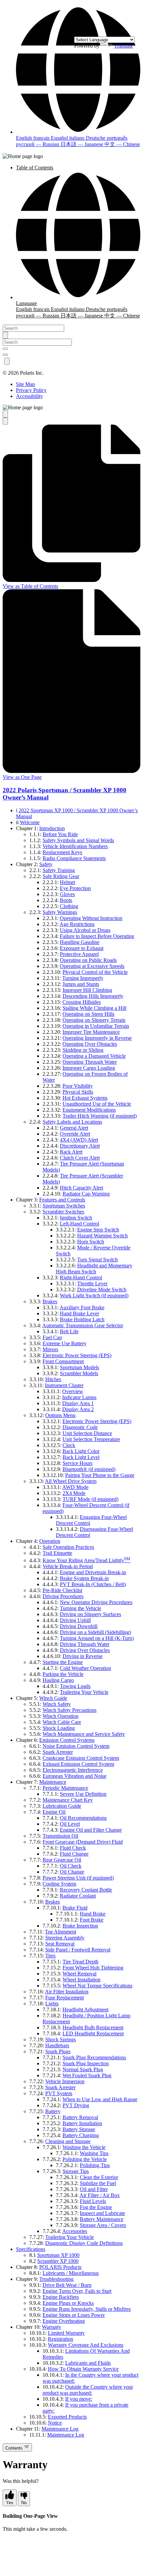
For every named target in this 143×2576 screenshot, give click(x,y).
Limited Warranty (66, 2333)
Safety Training (59, 870)
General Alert (74, 1128)
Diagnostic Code (80, 1427)
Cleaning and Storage (68, 2141)
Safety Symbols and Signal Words (78, 840)
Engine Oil (54, 1812)
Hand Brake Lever (79, 1313)
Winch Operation (61, 1716)
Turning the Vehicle (80, 1608)
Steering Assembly (65, 1938)
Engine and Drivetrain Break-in (93, 1572)
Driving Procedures (63, 1596)
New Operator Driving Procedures (96, 1602)
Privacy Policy (31, 390)
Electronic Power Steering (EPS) (77, 1355)
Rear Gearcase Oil (62, 1860)
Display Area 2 (78, 1409)
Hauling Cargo (58, 1680)
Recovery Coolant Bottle (86, 1890)
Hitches (53, 1379)
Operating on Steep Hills (88, 1014)
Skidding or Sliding (83, 1050)
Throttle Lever (92, 1284)
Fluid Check (73, 1848)
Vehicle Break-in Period (68, 1566)
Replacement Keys (62, 852)
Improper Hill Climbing (87, 990)
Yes (10, 2503)
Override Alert (75, 1134)
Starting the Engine (63, 1662)
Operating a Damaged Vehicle (94, 1056)
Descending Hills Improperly (93, 996)
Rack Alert (71, 1152)
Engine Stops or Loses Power (74, 2315)
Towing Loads (75, 1686)
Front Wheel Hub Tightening (93, 1968)
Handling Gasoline (80, 942)
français (42, 138)
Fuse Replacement (65, 1998)
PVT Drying (76, 2105)
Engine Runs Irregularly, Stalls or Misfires (87, 2309)
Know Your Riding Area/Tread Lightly (86, 1560)
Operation (50, 1541)
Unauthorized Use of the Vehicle (97, 1104)
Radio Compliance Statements (74, 858)
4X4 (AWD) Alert (79, 1140)
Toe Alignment (61, 1932)
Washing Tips (94, 2153)
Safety (46, 864)
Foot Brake (92, 1920)
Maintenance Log (60, 2429)
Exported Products (67, 2417)
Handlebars (57, 2045)
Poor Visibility (78, 1086)
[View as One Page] (5, 421)
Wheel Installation (81, 1980)
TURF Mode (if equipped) (90, 1499)
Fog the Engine (96, 2207)
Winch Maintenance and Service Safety (84, 1734)
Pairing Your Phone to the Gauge (100, 1475)
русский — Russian (38, 144)
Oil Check (71, 1866)
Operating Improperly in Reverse (97, 1038)
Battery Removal (80, 2117)
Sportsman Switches (64, 1206)
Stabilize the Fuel (98, 2183)
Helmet (68, 882)
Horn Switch (91, 1242)
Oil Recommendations (83, 1818)
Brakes (50, 1301)
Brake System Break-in (84, 1578)
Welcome (30, 822)
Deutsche (96, 138)
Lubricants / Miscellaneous (71, 2273)
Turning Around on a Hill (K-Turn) (97, 1638)
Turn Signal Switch (97, 1260)
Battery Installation (82, 2123)
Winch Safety (57, 1704)
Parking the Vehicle (63, 1674)
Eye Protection (75, 888)
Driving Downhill (79, 1626)
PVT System (59, 2093)
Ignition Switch (76, 1218)
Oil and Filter (94, 2189)
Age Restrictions (77, 924)
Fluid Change (74, 1854)
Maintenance (53, 1782)
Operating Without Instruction (91, 918)
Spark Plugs (58, 2051)
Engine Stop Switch (98, 1230)
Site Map (25, 384)
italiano (77, 138)
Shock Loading (59, 1728)
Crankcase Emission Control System (81, 1758)
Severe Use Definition (83, 1794)
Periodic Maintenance (65, 1788)
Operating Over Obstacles (90, 1044)
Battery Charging (81, 2135)
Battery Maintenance (102, 2219)
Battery (53, 2111)
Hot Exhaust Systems (85, 1098)
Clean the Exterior (99, 2177)
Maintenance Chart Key (68, 1800)
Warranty (52, 2327)
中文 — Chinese (122, 144)
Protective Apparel (79, 954)
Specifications (31, 2249)
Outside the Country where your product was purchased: (88, 2390)
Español (60, 138)
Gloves (67, 894)
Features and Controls (62, 1200)
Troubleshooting (56, 2279)
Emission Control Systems (67, 1740)
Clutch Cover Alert (80, 1158)
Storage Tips (76, 2171)
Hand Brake (93, 1914)
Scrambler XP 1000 (58, 2261)
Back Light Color (81, 1451)
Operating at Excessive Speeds (92, 966)
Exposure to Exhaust (82, 948)
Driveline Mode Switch (102, 1289)
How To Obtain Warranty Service (83, 2369)
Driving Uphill (75, 1620)
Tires (50, 1956)
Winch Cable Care (62, 1722)
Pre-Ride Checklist (62, 1590)
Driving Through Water (85, 1644)
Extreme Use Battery (65, 1343)
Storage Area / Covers (103, 2225)
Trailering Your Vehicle (84, 1692)
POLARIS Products (60, 2267)
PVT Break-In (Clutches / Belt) (93, 1584)
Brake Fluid (75, 1908)
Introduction (52, 828)
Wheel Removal (79, 1974)
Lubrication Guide (62, 1806)
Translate (124, 46)
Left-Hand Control (79, 1224)
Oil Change (72, 1872)
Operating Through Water (90, 1062)
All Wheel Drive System (71, 1481)
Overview (73, 1391)
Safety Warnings (60, 912)
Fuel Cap (52, 1337)
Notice (55, 2423)
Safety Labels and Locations (72, 1122)
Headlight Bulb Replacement (93, 2027)
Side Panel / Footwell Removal (78, 1950)
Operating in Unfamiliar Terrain (96, 1026)
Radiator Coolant (78, 1896)
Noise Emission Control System (76, 1746)
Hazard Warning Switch (102, 1236)
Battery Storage (79, 2129)
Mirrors (50, 1349)
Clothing (69, 906)
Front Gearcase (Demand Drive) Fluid (83, 1842)
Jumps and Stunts (81, 984)
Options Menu (60, 1415)
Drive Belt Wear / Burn (67, 2285)
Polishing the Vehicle (85, 2159)
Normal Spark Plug (83, 2069)
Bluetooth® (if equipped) (89, 1469)
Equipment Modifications (89, 1110)
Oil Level (70, 1824)
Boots (66, 900)
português (117, 138)
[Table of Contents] (5, 414)
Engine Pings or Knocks (68, 2303)
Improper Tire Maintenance (91, 1032)
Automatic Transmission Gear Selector (83, 1325)
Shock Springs (61, 2039)
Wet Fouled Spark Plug (87, 2075)
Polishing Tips (95, 2165)
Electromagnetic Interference (73, 1770)
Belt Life (69, 1331)
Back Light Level (81, 1457)
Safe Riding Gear (61, 876)
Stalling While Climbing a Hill (94, 1008)
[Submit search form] (5, 335)
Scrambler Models (79, 1373)
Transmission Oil (60, 1836)
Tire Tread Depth (80, 1962)
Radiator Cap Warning (86, 1194)
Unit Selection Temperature (91, 1439)
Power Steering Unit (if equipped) (78, 1878)
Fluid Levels (93, 2201)
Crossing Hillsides (82, 1002)
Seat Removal (60, 1944)
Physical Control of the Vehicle (95, 972)
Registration (61, 2339)
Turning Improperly (83, 978)
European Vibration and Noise (74, 1776)
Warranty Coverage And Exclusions (86, 2345)
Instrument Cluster (64, 1385)
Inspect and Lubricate (102, 2213)
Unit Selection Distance (87, 1433)
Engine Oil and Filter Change (91, 1830)
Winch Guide (53, 1698)
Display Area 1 (78, 1403)
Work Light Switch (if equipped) (94, 1295)
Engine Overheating (64, 2321)
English (25, 138)
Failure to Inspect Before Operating (97, 936)
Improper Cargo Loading (89, 1068)
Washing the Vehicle (84, 2147)
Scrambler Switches (63, 1212)
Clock (69, 1445)
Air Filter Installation (67, 1992)
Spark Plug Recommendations (94, 2057)
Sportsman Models (79, 1367)
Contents (15, 2448)
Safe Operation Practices (68, 1547)
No (24, 2503)
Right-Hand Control (81, 1278)
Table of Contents (35, 168)
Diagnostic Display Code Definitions (84, 2243)
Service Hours (77, 1463)
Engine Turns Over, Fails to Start (77, 2291)
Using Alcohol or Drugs (85, 930)
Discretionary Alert (80, 1146)
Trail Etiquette (57, 1553)
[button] (78, 132)
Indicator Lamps (79, 1397)
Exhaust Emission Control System (78, 1764)
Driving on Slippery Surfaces (90, 1614)
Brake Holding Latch (82, 1319)
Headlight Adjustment (85, 2010)
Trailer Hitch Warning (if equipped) (100, 1116)
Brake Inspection (80, 1926)
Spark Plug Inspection (86, 2063)
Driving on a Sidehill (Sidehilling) (95, 1632)
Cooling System (59, 1884)
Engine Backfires (61, 2297)
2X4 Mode (74, 1493)
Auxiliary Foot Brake (82, 1307)
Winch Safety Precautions (70, 1710)
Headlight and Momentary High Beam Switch (94, 1269)
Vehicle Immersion (65, 2081)
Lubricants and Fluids (88, 2363)
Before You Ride (60, 834)
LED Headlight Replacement (93, 2033)
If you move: (79, 2399)
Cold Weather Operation (85, 1668)
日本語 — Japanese (82, 144)
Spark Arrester (58, 1752)
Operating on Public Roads (88, 960)
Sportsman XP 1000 (58, 2255)
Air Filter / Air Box (100, 2195)
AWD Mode (75, 1487)
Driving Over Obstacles (85, 1650)
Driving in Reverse (82, 1656)
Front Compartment (63, 1361)
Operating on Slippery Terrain (94, 1020)
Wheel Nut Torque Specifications (97, 1986)
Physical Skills (78, 1092)
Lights (52, 2004)
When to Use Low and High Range (100, 2099)
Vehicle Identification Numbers (75, 846)
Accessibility (29, 396)
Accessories (75, 2231)
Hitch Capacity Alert (81, 1188)
